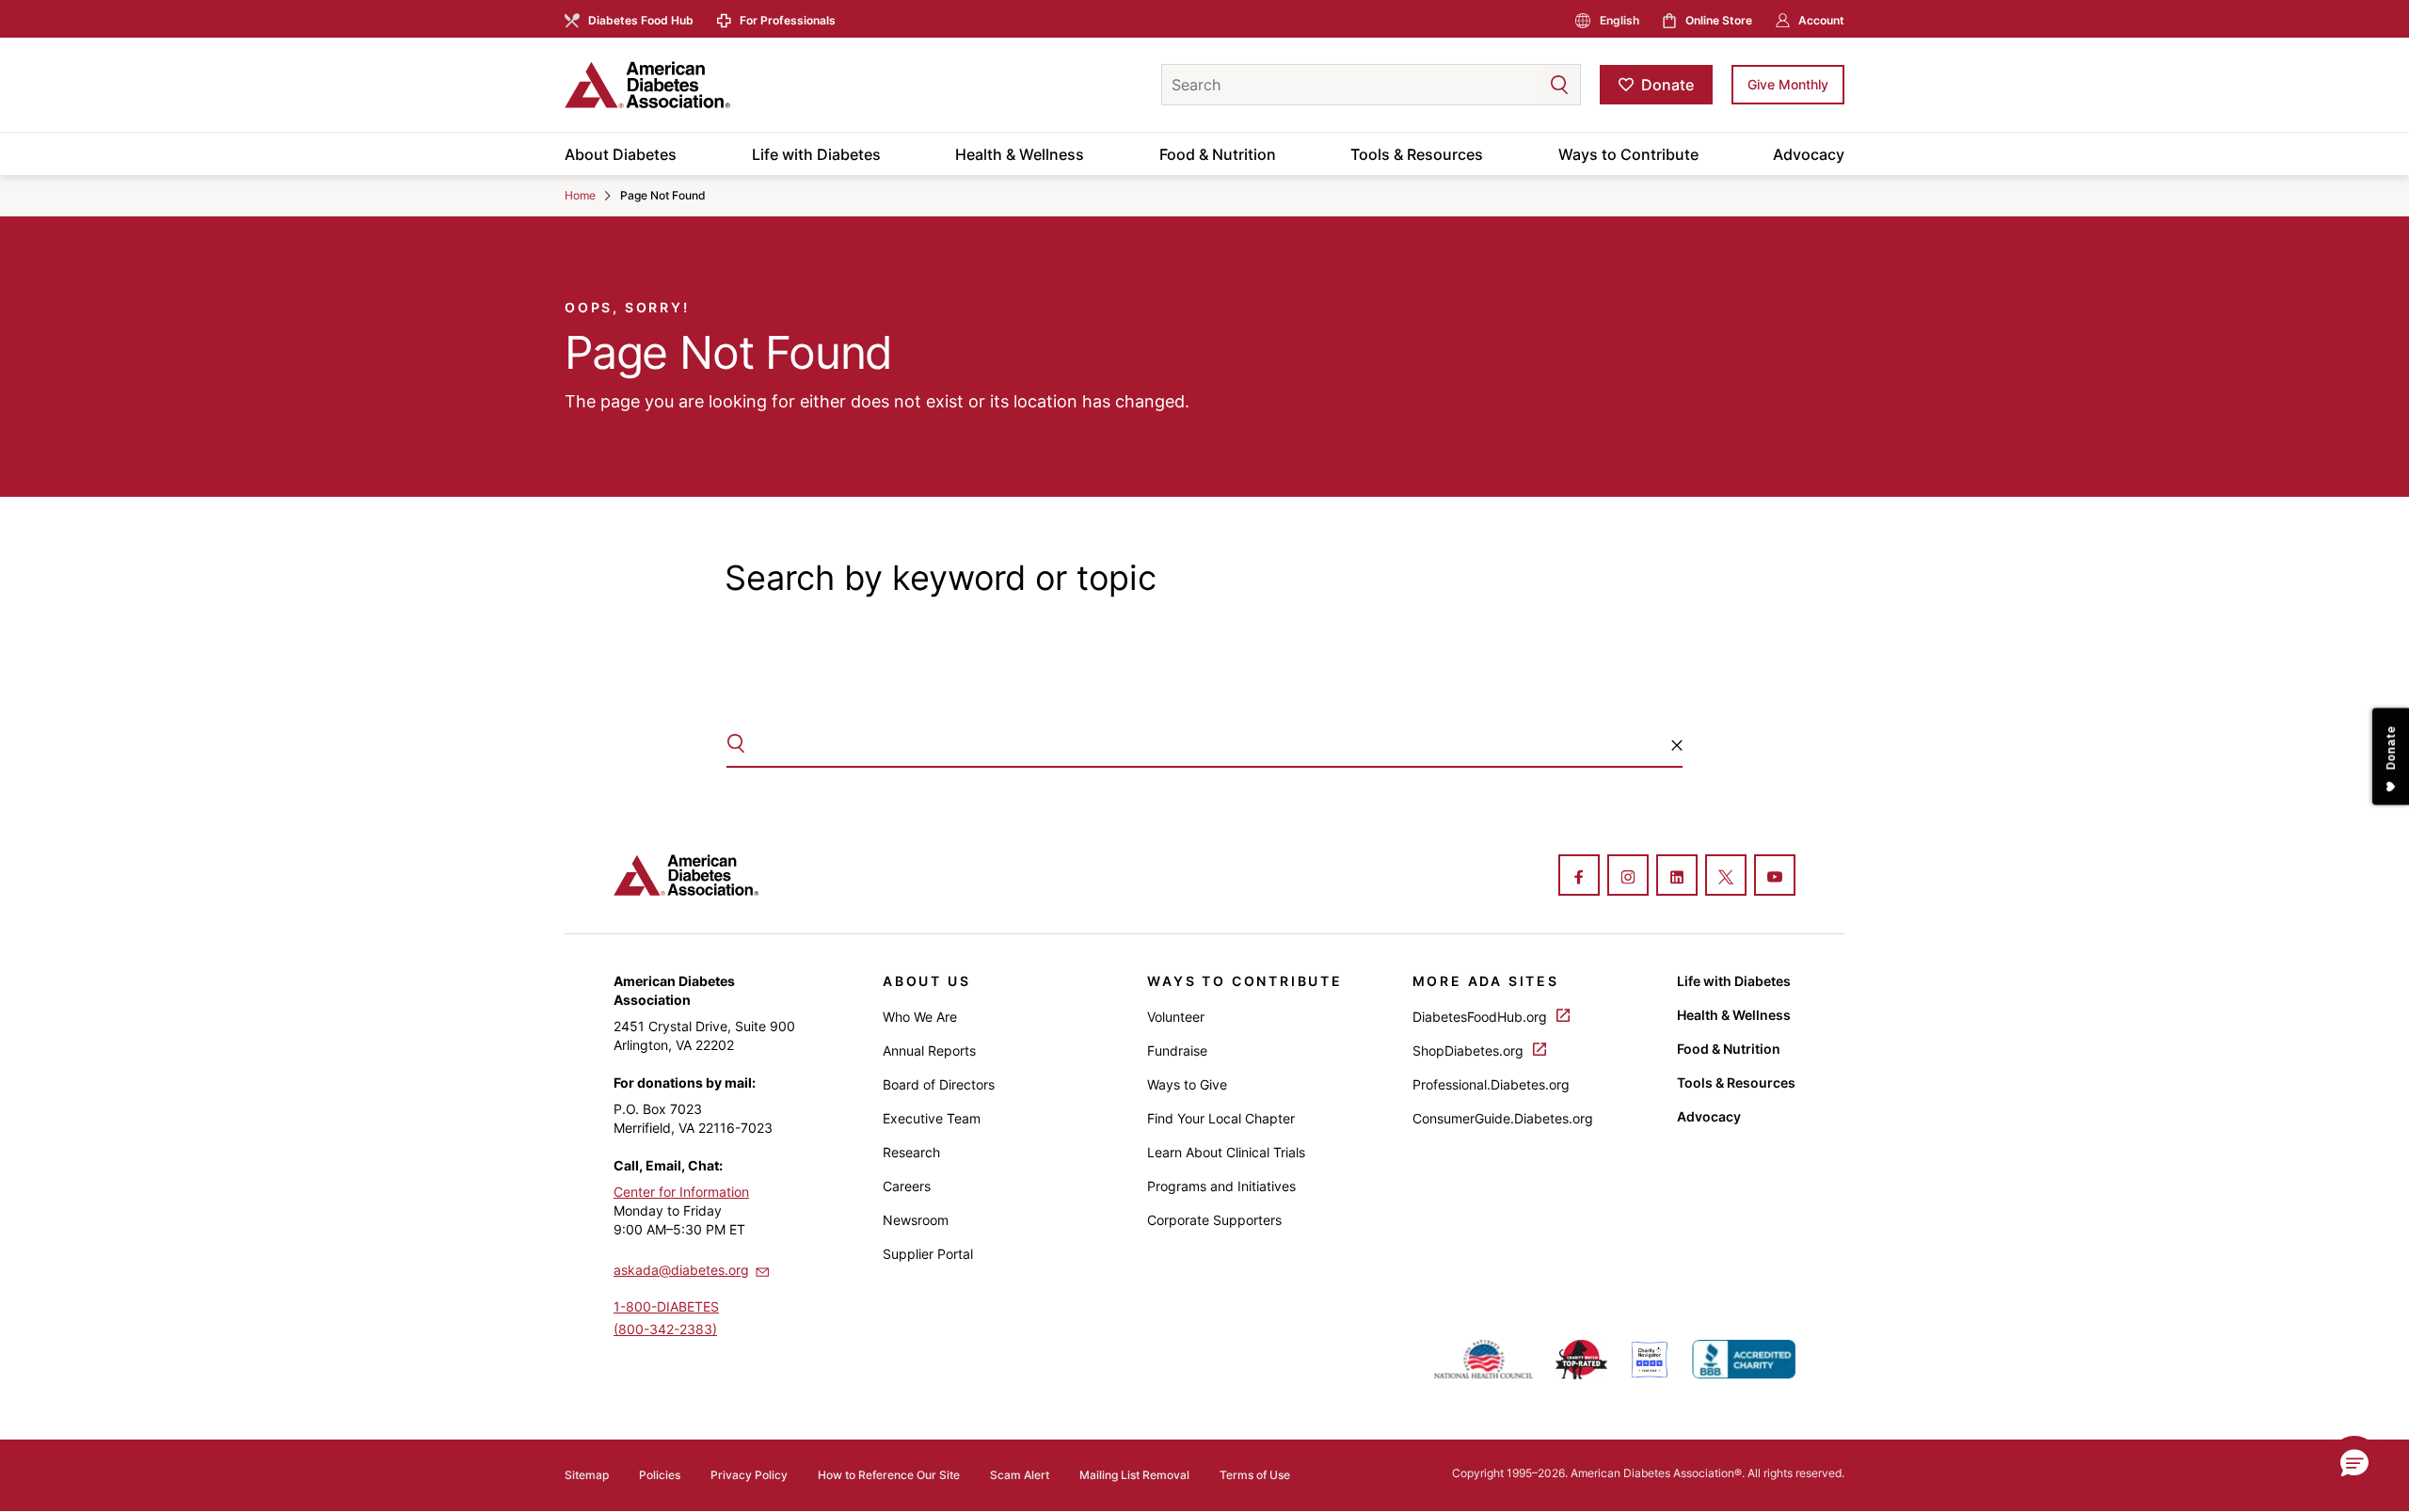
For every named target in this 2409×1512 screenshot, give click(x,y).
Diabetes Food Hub (641, 20)
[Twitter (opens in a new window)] (1726, 877)
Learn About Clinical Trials (1226, 1152)
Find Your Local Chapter (1221, 1118)
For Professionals (788, 20)
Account (1821, 20)
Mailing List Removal (1134, 1475)
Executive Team (932, 1118)
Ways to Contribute (1628, 154)
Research (911, 1152)
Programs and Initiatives (1221, 1186)
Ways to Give (1187, 1084)
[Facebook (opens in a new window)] (1579, 877)
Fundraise (1177, 1050)
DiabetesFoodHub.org (1482, 1017)
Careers (907, 1186)
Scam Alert (1020, 1475)
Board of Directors (939, 1084)
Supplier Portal (928, 1254)
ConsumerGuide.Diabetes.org (1503, 1118)
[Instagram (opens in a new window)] (1628, 877)
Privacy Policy (749, 1475)
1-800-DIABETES (666, 1306)
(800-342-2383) (665, 1329)
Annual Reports (929, 1050)
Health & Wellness (1020, 154)
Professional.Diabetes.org (1491, 1084)
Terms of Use (1255, 1475)
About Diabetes (621, 154)
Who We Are (920, 1017)
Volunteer (1176, 1017)
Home (580, 195)
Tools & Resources (1417, 154)
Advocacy (1809, 154)
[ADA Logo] (715, 85)
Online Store (1719, 20)
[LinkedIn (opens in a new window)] (1677, 877)
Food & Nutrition (1218, 154)
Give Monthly (1788, 84)
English (1619, 20)
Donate (1667, 85)
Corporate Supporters (1214, 1220)
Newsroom (916, 1220)
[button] (1522, 85)
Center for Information (681, 1192)
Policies (660, 1475)
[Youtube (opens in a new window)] (1775, 877)
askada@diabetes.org (681, 1270)
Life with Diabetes (816, 154)
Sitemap (587, 1475)
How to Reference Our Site (889, 1475)
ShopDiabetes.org (1470, 1050)
